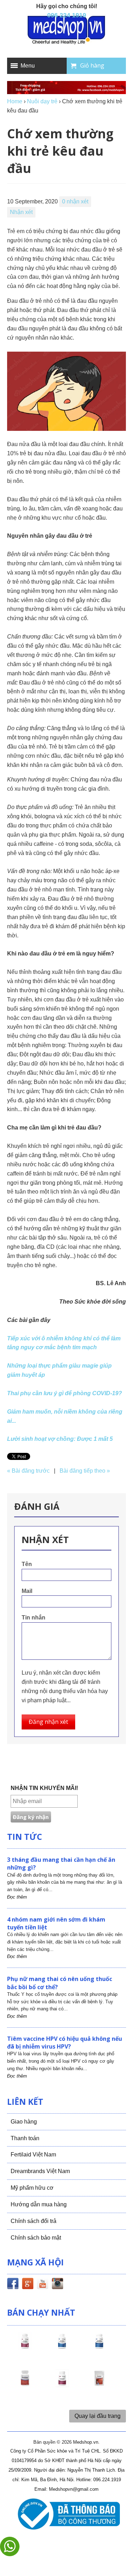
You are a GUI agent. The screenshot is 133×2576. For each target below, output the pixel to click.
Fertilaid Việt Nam (33, 2155)
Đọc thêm (17, 1897)
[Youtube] (43, 2285)
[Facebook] (13, 2285)
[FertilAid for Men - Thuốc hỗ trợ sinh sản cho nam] (99, 2347)
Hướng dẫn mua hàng (39, 2204)
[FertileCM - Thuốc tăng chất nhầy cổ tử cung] (62, 2385)
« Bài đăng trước (28, 1471)
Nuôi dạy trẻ (42, 101)
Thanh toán (25, 2138)
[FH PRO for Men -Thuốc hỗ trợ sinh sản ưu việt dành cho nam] (62, 2347)
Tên (27, 1564)
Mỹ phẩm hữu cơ (32, 2188)
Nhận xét (21, 212)
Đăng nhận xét (48, 1722)
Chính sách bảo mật (36, 2238)
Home (15, 101)
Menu (28, 66)
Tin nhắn (34, 1618)
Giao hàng (24, 2122)
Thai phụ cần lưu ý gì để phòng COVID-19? (65, 1393)
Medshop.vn (86, 2442)
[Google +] (28, 2285)
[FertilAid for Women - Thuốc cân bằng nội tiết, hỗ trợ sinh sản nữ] (25, 2385)
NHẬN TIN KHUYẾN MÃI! (44, 1788)
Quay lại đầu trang (98, 2416)
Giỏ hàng (92, 65)
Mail (27, 1591)
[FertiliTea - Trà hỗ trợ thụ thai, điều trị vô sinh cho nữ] (99, 2385)
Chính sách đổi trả (34, 2221)
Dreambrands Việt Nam (40, 2171)
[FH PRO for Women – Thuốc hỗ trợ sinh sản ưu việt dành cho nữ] (25, 2347)
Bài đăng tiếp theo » (85, 1471)
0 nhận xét (75, 201)
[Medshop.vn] (67, 31)
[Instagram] (57, 2285)
